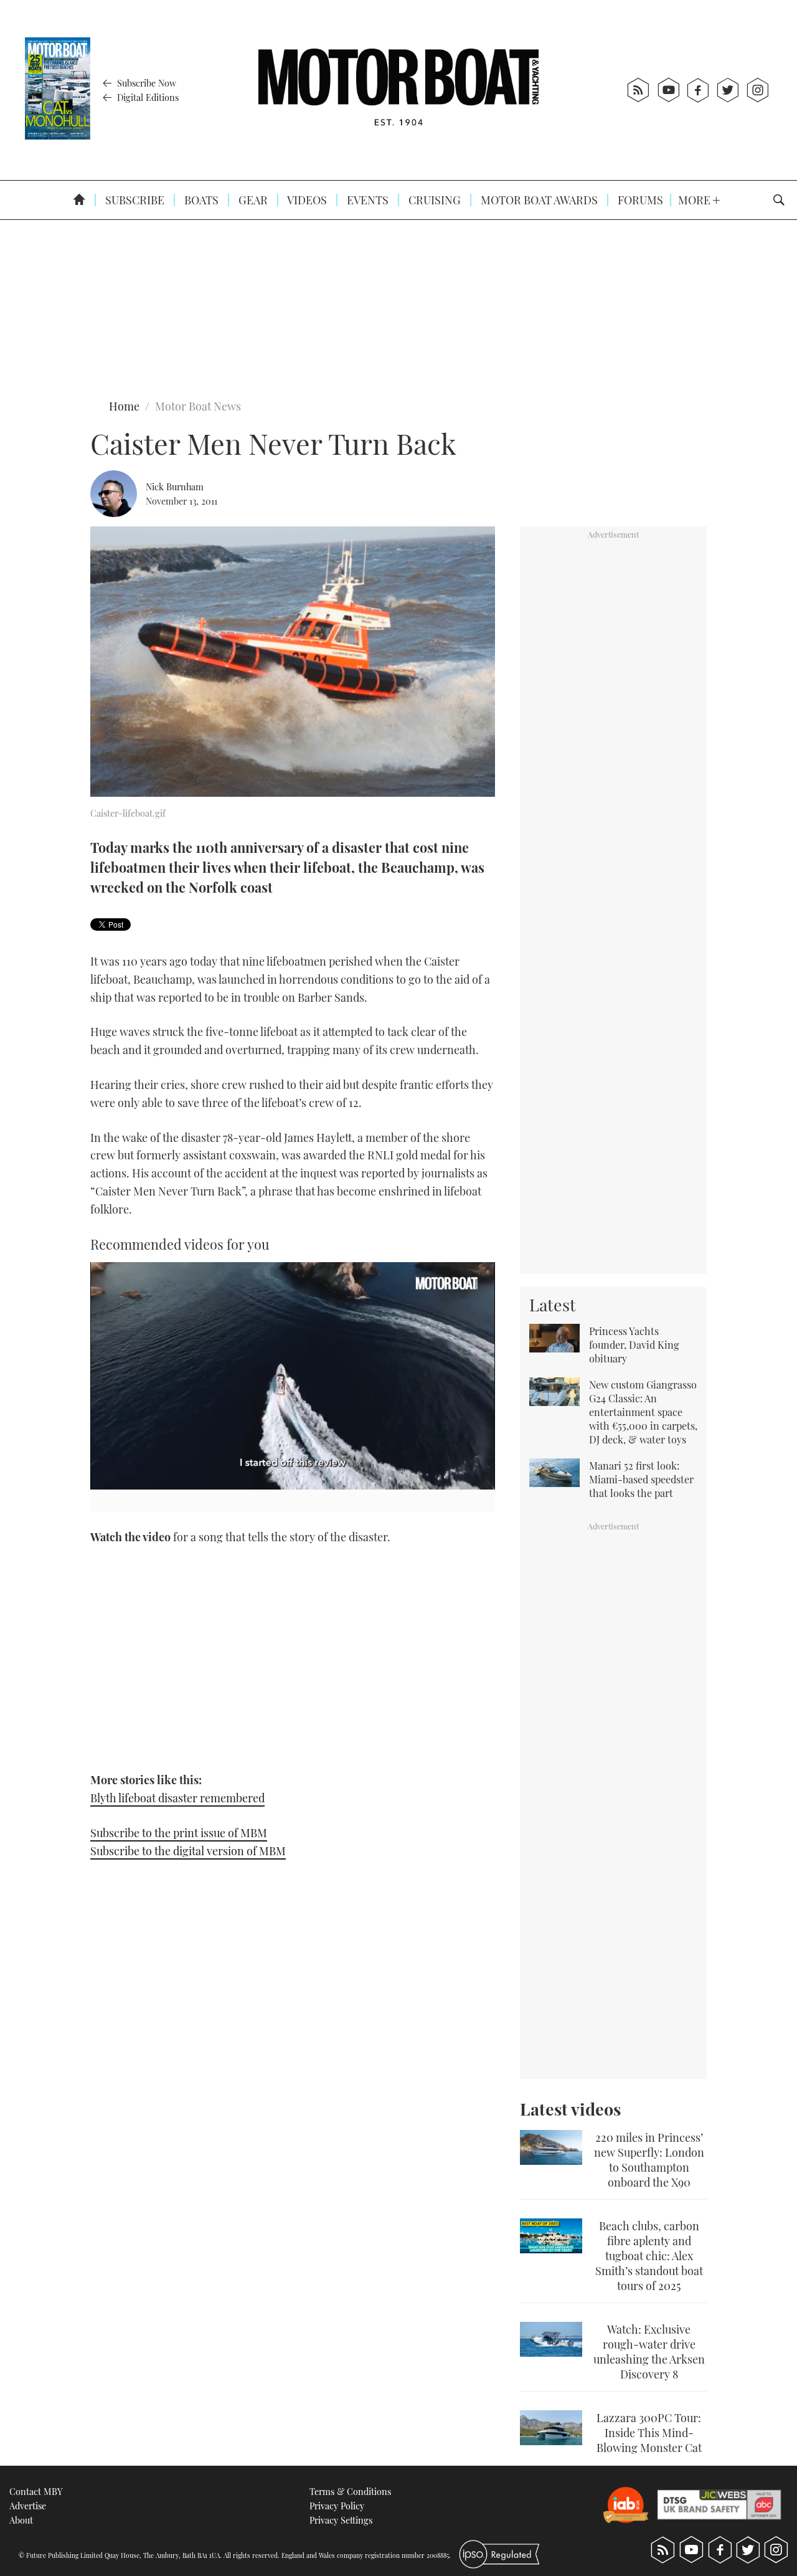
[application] (293, 1376)
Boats (200, 200)
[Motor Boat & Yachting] (398, 90)
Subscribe (134, 200)
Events (366, 200)
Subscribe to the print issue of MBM (179, 1833)
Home (124, 406)
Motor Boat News (198, 406)
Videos (306, 200)
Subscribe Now (145, 83)
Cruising (433, 200)
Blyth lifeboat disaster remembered (177, 1798)
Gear (252, 200)
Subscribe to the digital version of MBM (188, 1851)
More (696, 200)
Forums (639, 200)
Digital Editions (147, 97)
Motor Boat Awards (538, 200)
